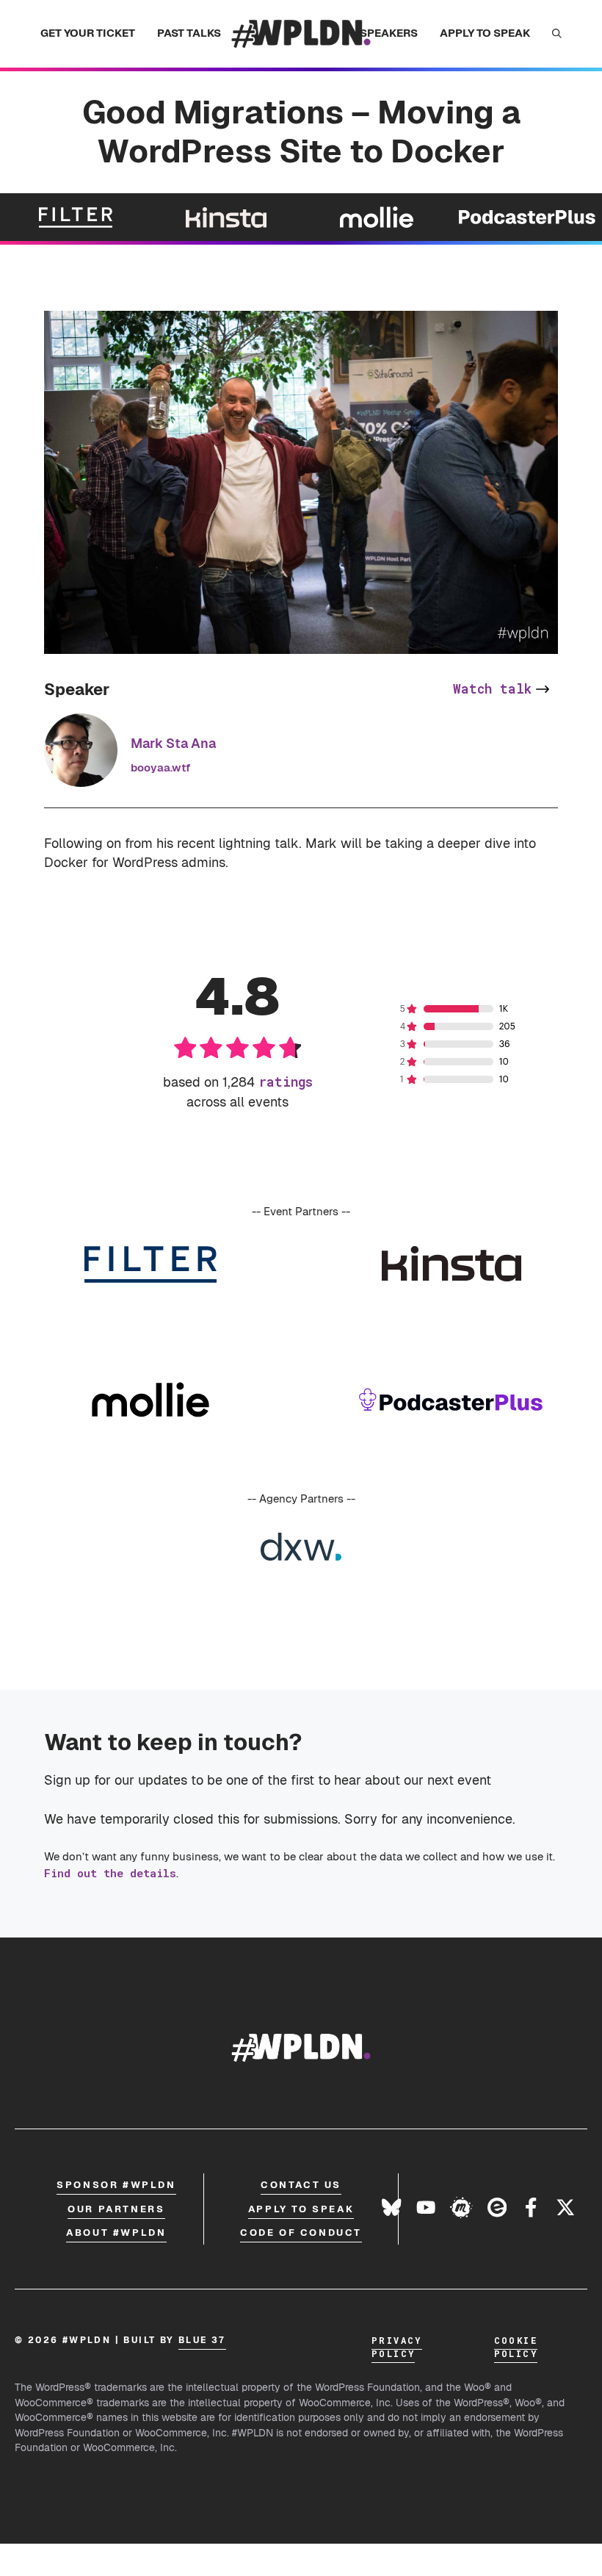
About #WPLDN (116, 2233)
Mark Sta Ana (173, 743)
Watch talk (492, 689)
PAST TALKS (189, 33)
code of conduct (301, 2233)
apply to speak (301, 2209)
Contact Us (301, 2185)
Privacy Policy (397, 2347)
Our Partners (116, 2209)
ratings (286, 1082)
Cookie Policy (516, 2347)
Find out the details (110, 1873)
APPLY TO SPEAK (485, 33)
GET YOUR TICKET (88, 33)
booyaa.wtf (160, 767)
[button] (557, 34)
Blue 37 (202, 2340)
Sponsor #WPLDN (116, 2185)
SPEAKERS (389, 33)
